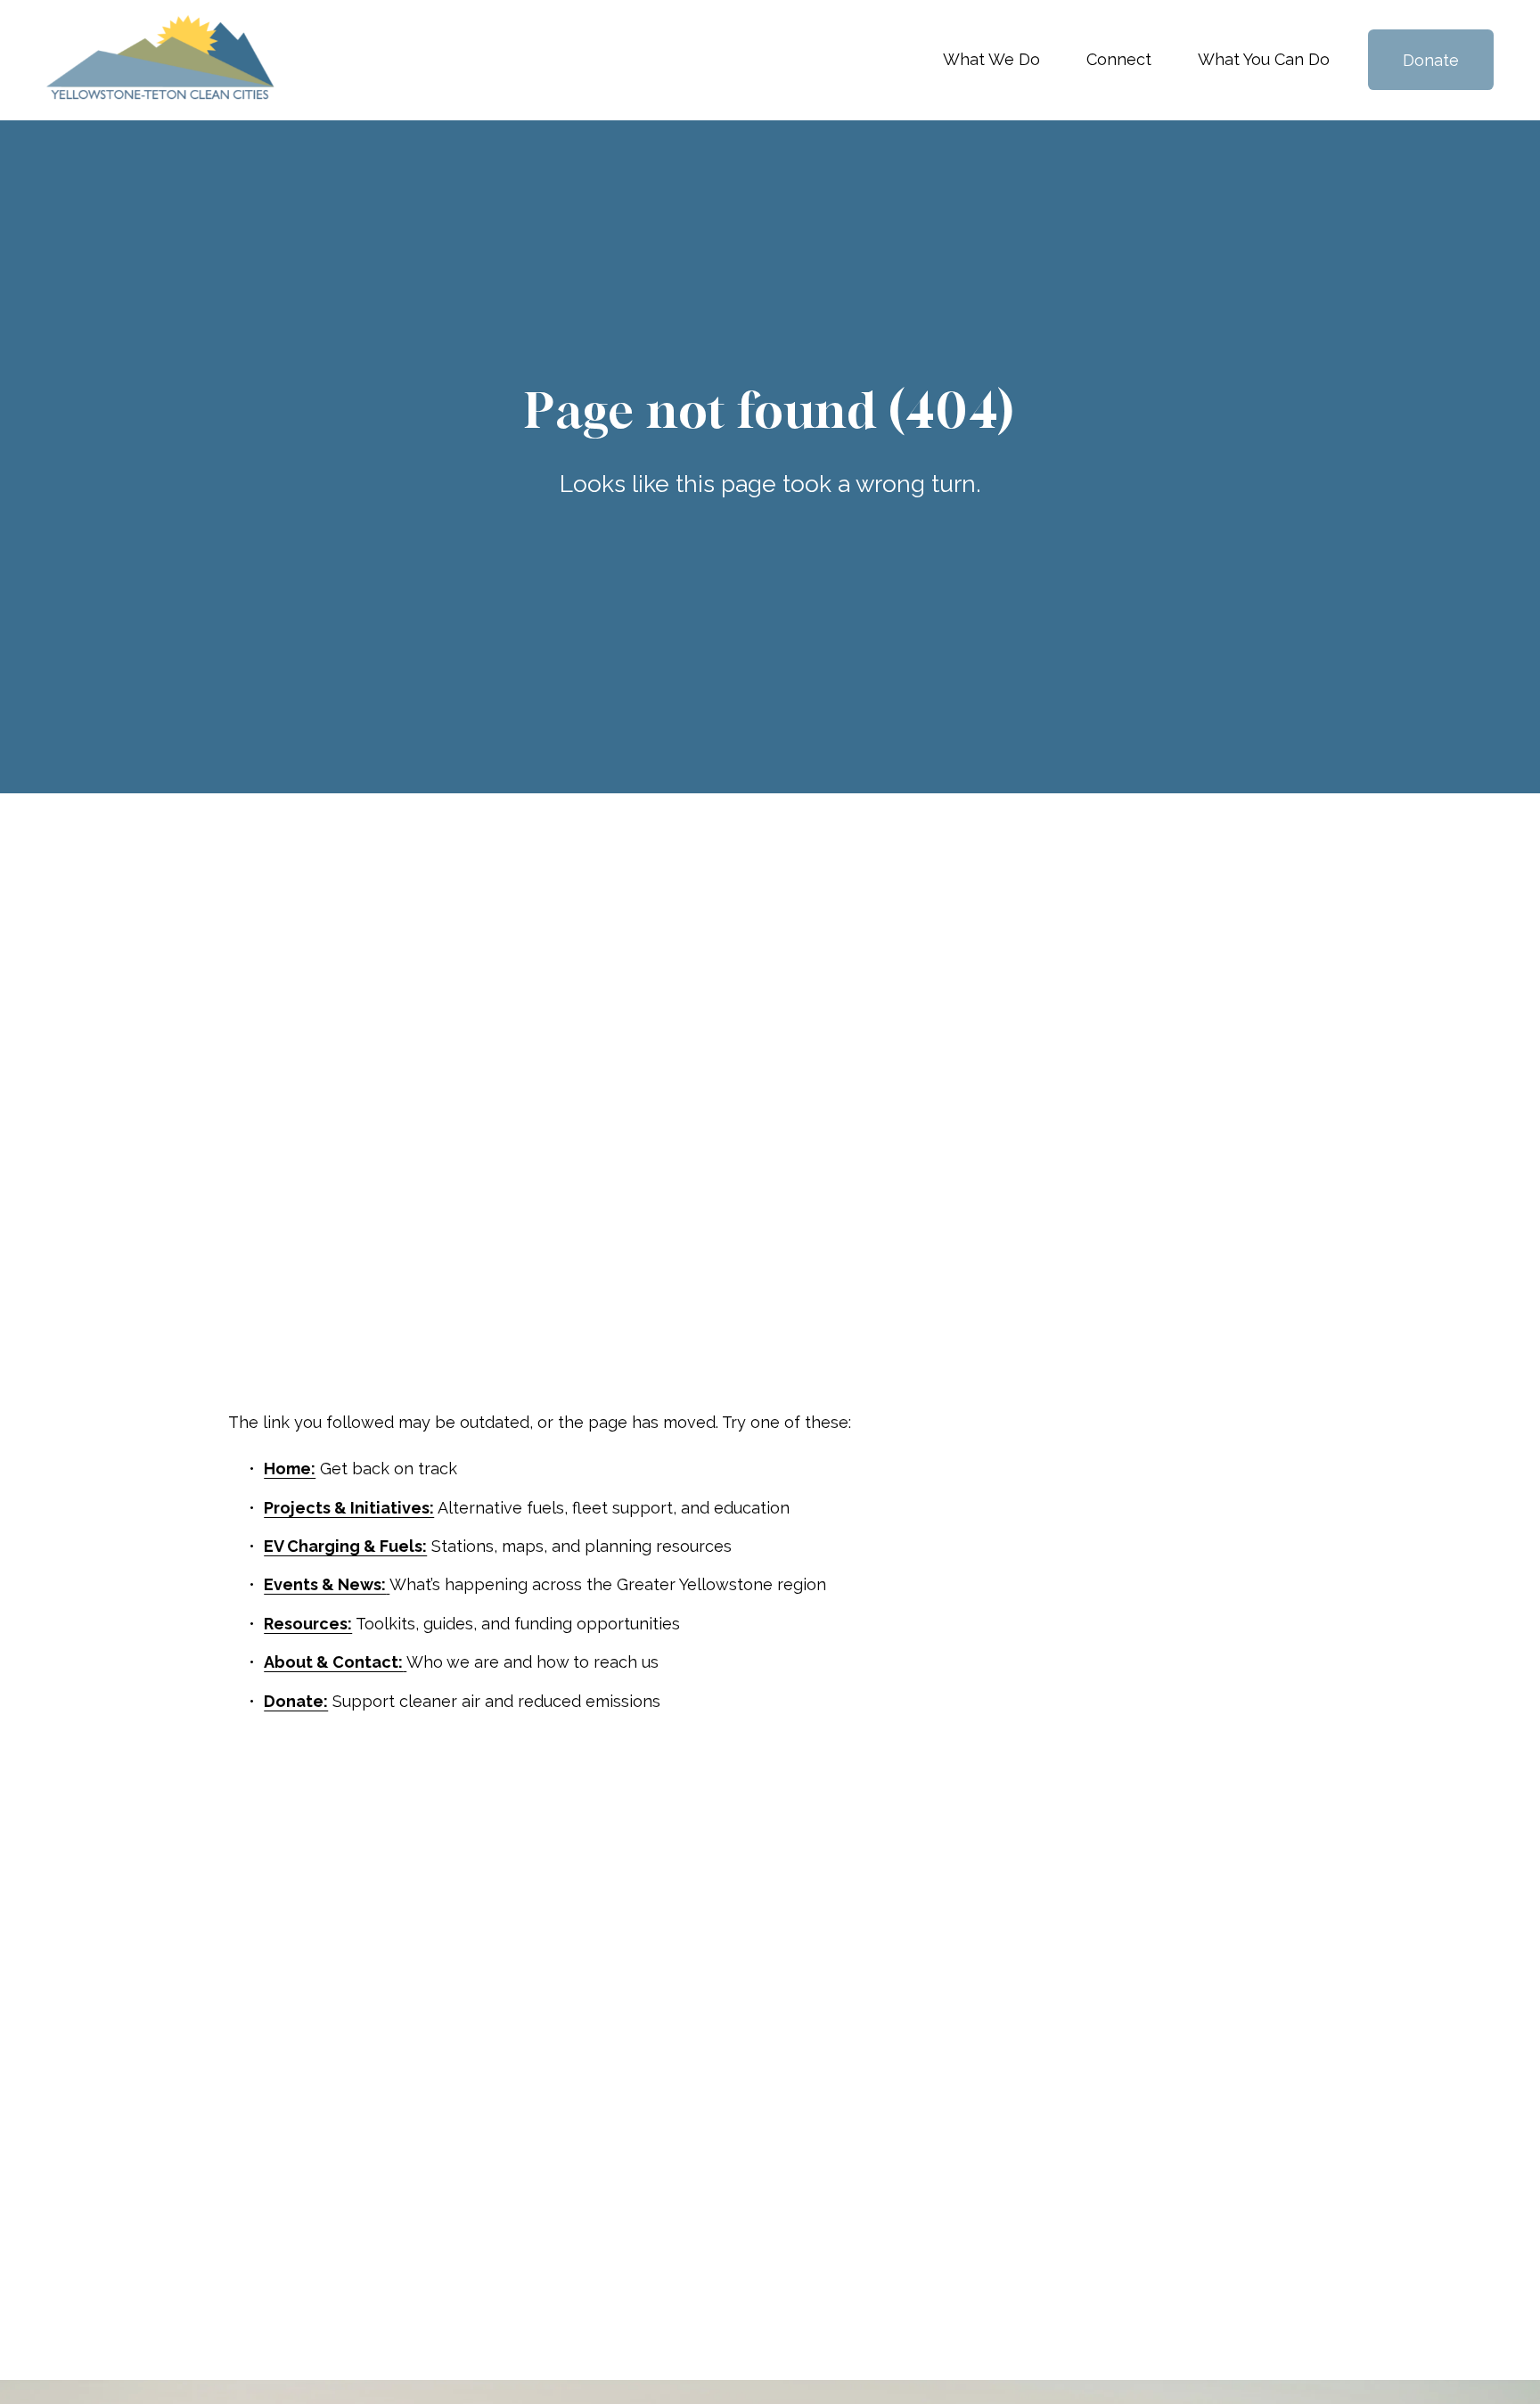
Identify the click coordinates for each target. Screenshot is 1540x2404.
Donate (1431, 60)
